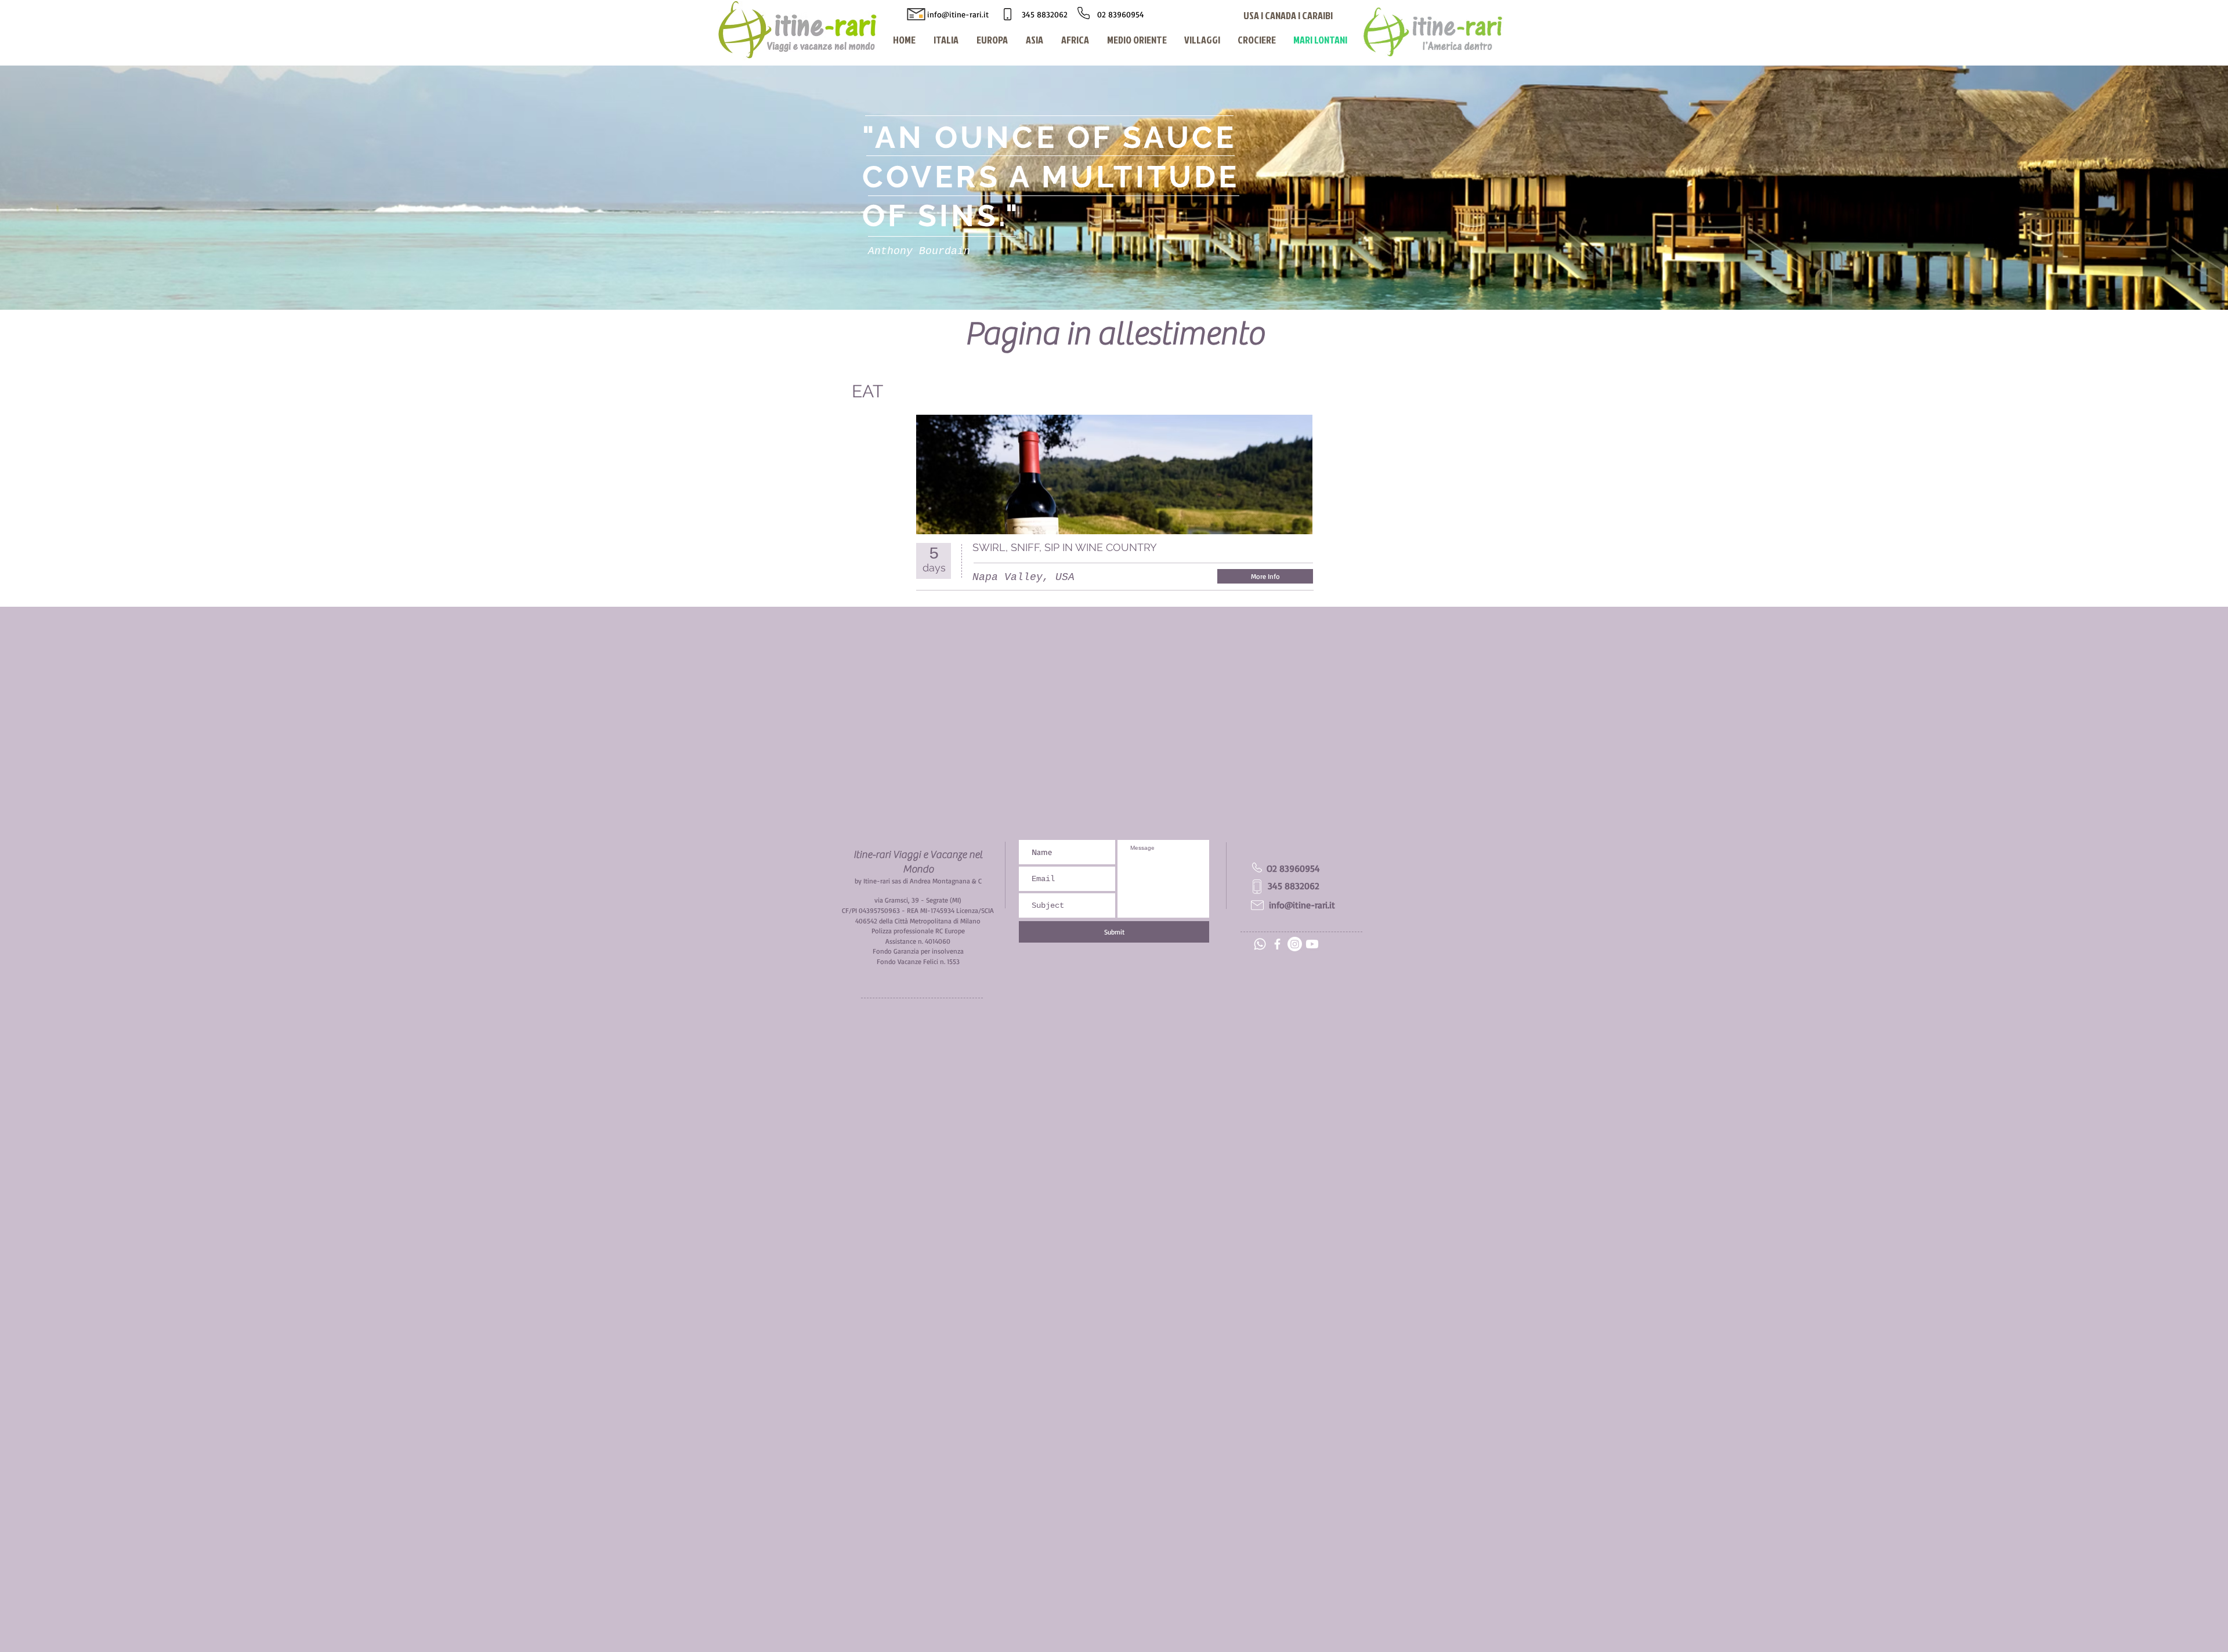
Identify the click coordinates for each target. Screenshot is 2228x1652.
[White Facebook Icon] (1277, 944)
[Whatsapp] (1260, 944)
